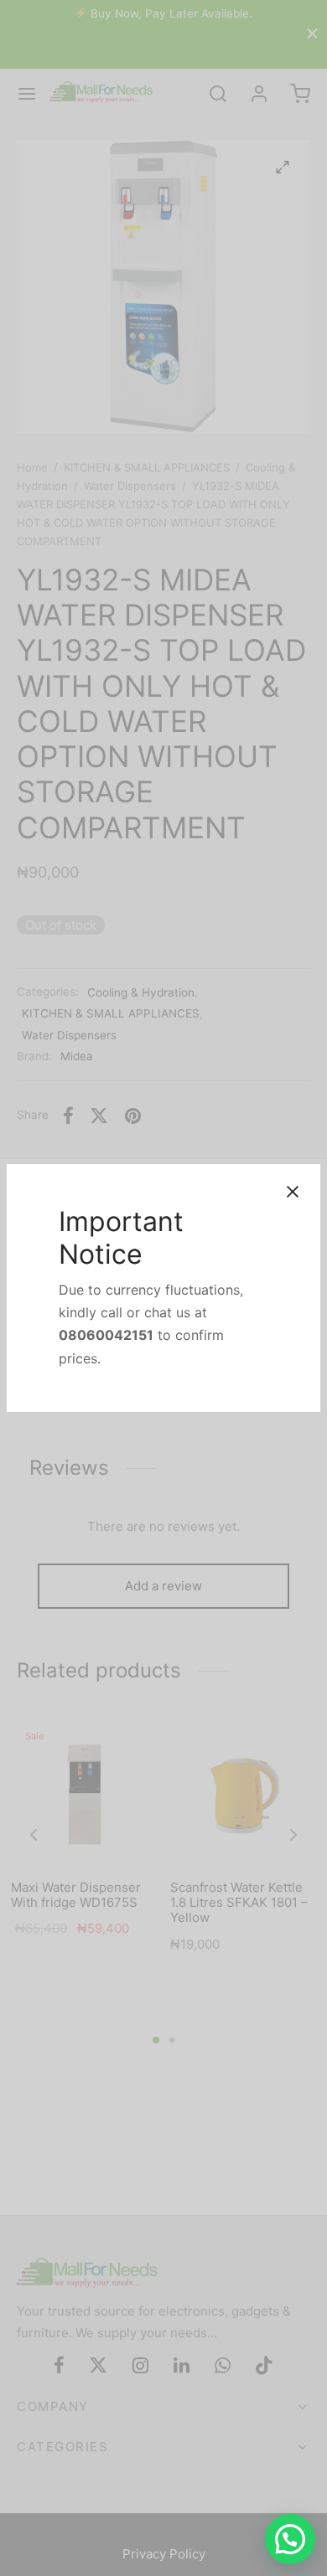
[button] (290, 2539)
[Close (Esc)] (293, 1192)
